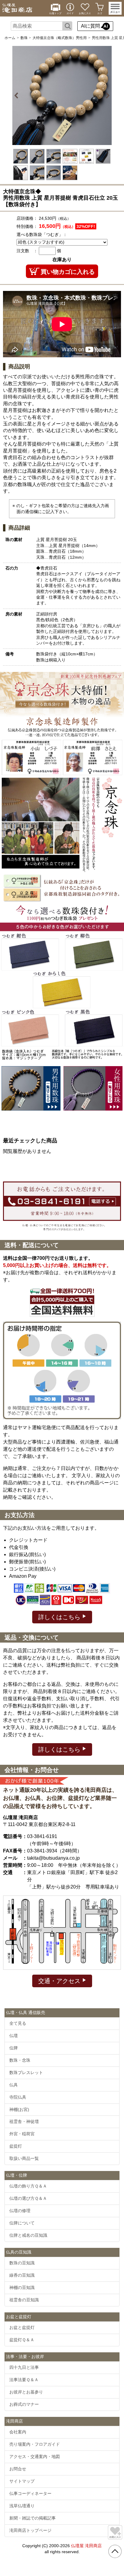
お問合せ (18, 2469)
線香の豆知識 (22, 2275)
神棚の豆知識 (22, 2287)
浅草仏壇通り (22, 2506)
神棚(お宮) (19, 2109)
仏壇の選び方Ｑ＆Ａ (28, 2198)
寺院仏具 (18, 2097)
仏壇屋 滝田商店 (86, 2546)
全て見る (18, 2023)
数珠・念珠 (20, 2060)
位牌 (14, 2048)
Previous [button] (17, 95)
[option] (62, 95)
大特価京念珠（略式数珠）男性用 (60, 38)
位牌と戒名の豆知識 (28, 2235)
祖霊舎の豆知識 (24, 2300)
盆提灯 (16, 2146)
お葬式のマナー (24, 2404)
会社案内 (18, 2432)
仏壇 (14, 2036)
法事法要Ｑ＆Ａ (24, 2380)
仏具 (14, 2085)
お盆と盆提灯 (22, 2327)
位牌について (22, 2223)
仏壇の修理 (20, 2211)
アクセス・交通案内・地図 (35, 2457)
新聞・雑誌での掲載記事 (33, 2518)
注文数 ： (27, 251)
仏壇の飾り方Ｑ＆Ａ (28, 2186)
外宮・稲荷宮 (22, 2134)
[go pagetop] (115, 2551)
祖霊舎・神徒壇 (24, 2121)
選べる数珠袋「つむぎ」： (42, 234)
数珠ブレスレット (26, 2073)
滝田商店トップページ (30, 2530)
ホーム (10, 38)
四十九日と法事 (24, 2367)
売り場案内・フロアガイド (35, 2444)
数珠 (24, 38)
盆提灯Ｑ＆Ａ (22, 2340)
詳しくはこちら (60, 1617)
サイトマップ (22, 2481)
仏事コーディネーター (30, 2493)
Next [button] (107, 95)
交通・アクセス (60, 1981)
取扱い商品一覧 (24, 2158)
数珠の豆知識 (22, 2263)
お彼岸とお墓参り (26, 2392)
